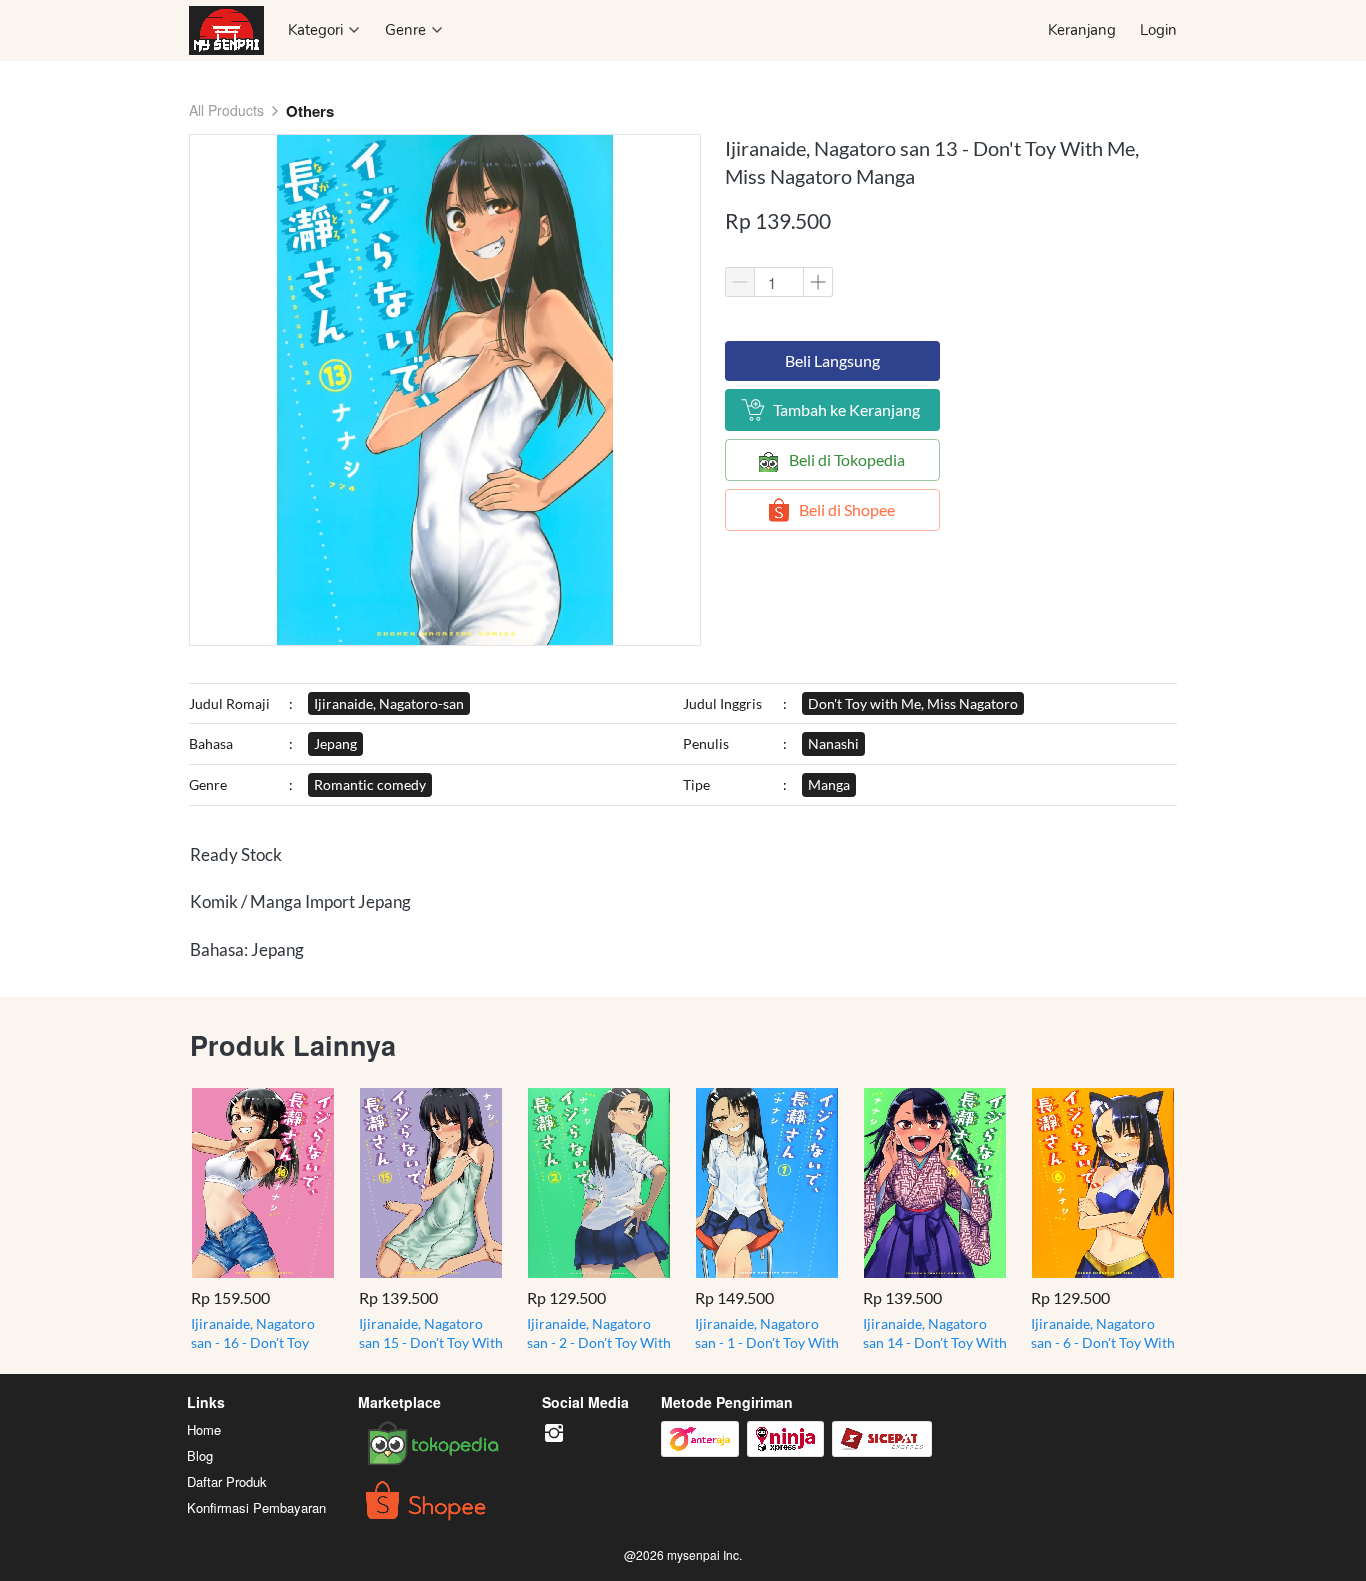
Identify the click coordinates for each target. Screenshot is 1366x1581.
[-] (554, 1433)
